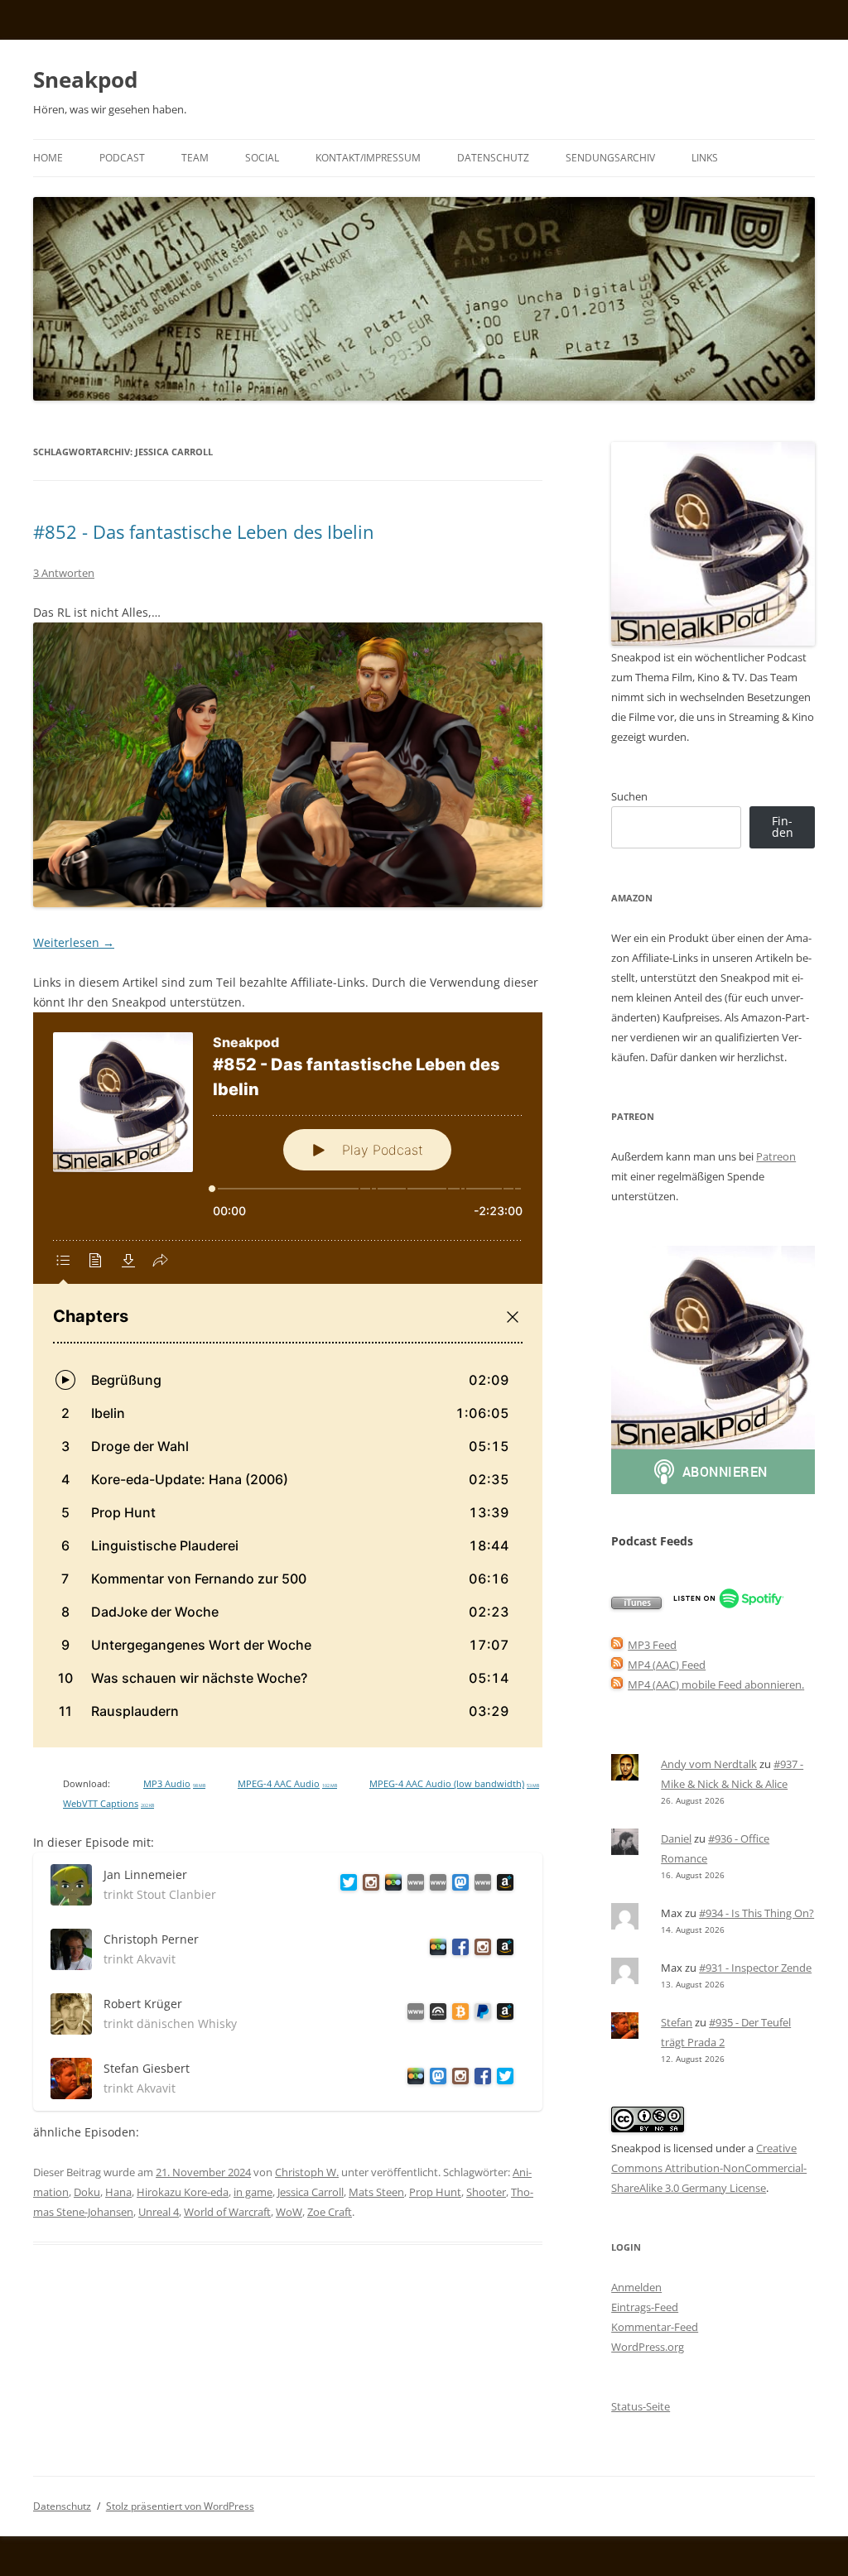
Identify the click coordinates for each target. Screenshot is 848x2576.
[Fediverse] (435, 2079)
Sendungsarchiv (610, 158)
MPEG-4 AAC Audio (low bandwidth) (454, 1784)
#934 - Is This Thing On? (756, 1913)
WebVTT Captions (108, 1804)
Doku (87, 2192)
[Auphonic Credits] (435, 2014)
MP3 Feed (652, 1645)
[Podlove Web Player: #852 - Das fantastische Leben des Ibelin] (288, 1380)
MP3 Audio (174, 1784)
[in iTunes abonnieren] (636, 1605)
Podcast (122, 158)
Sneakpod (85, 79)
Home (48, 158)
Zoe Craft (330, 2212)
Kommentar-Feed (655, 2327)
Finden (783, 827)
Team (195, 158)
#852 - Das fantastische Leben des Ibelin (204, 531)
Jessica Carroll (311, 2192)
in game (253, 2192)
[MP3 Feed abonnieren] (617, 1645)
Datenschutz (493, 158)
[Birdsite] (502, 2079)
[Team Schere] (435, 1885)
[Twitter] (346, 1885)
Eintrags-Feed (645, 2307)
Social (262, 158)
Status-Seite (641, 2406)
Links (705, 158)
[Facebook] (458, 1950)
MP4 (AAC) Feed (667, 1665)
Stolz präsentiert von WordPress (180, 2506)
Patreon (776, 1156)
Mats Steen (376, 2192)
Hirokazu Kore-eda (183, 2192)
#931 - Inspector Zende (755, 1968)
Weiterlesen (74, 942)
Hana (118, 2192)
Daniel (676, 1838)
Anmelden (636, 2287)
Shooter (486, 2192)
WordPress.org (648, 2347)
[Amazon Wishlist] (502, 1885)
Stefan (677, 2022)
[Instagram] (368, 1885)
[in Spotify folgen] (728, 1605)
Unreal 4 (159, 2212)
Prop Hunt (435, 2192)
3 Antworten (64, 573)
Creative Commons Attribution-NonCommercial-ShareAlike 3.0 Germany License (709, 2168)
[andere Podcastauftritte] (480, 1885)
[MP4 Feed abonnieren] (617, 1665)
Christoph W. (307, 2172)
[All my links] (413, 2014)
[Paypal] (480, 2014)
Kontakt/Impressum (368, 158)
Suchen (629, 796)
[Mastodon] (458, 1885)
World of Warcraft (227, 2212)
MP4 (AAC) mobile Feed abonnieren (715, 1684)
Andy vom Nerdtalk (709, 1764)
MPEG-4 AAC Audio (287, 1784)
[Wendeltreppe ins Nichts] (413, 1885)
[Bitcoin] (458, 2014)
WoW (289, 2212)
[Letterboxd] (390, 1885)
